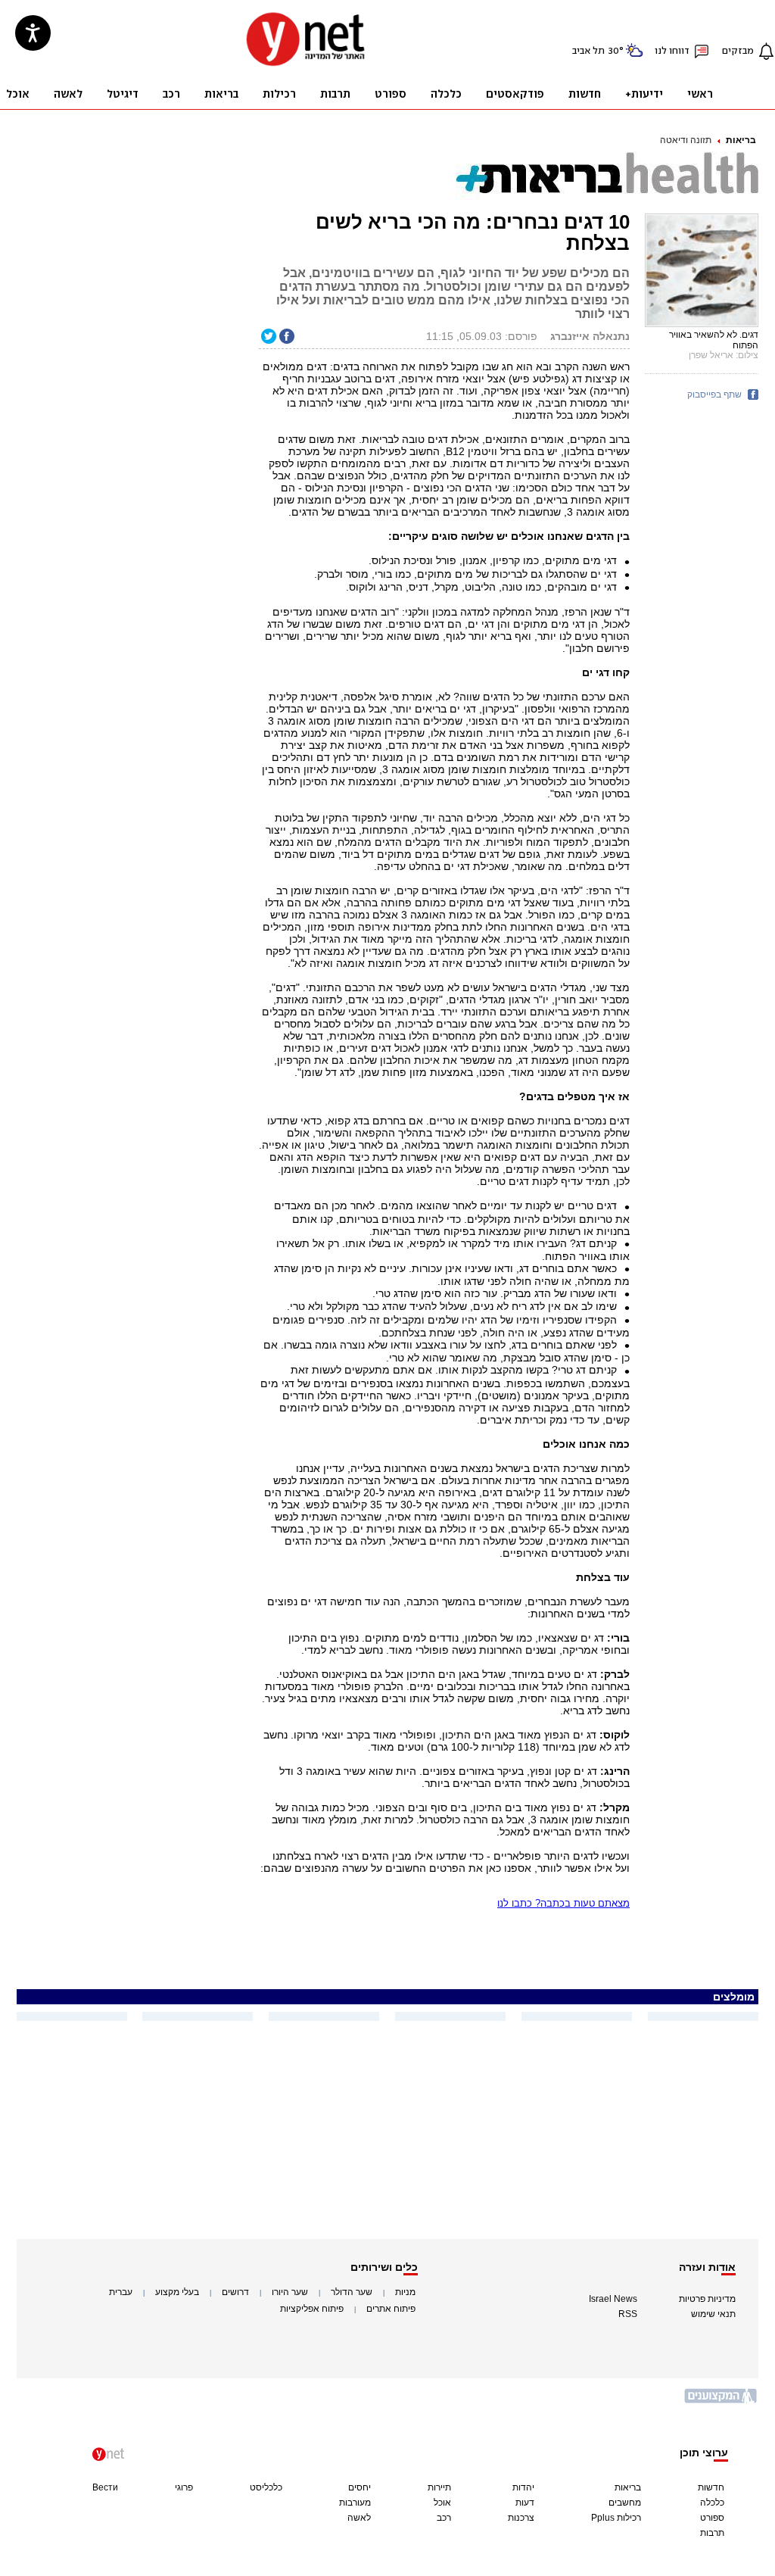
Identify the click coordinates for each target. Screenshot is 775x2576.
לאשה (359, 2518)
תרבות (712, 2533)
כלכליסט (266, 2487)
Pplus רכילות (616, 2518)
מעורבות (355, 2503)
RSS (628, 2314)
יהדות (523, 2487)
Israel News (613, 2299)
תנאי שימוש (713, 2314)
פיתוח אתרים (391, 2309)
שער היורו (290, 2292)
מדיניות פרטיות (707, 2299)
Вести (105, 2487)
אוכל (442, 2503)
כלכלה (712, 2503)
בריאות (741, 140)
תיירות (439, 2487)
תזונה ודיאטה (686, 140)
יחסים (359, 2487)
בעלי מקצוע (177, 2292)
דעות (525, 2503)
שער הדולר (352, 2292)
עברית (121, 2292)
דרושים (235, 2292)
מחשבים (625, 2503)
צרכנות (521, 2518)
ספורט (712, 2518)
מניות (405, 2292)
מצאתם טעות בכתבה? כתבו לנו (563, 1903)
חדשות (711, 2487)
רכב (444, 2518)
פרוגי (184, 2487)
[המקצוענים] (721, 2401)
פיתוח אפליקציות (312, 2309)
